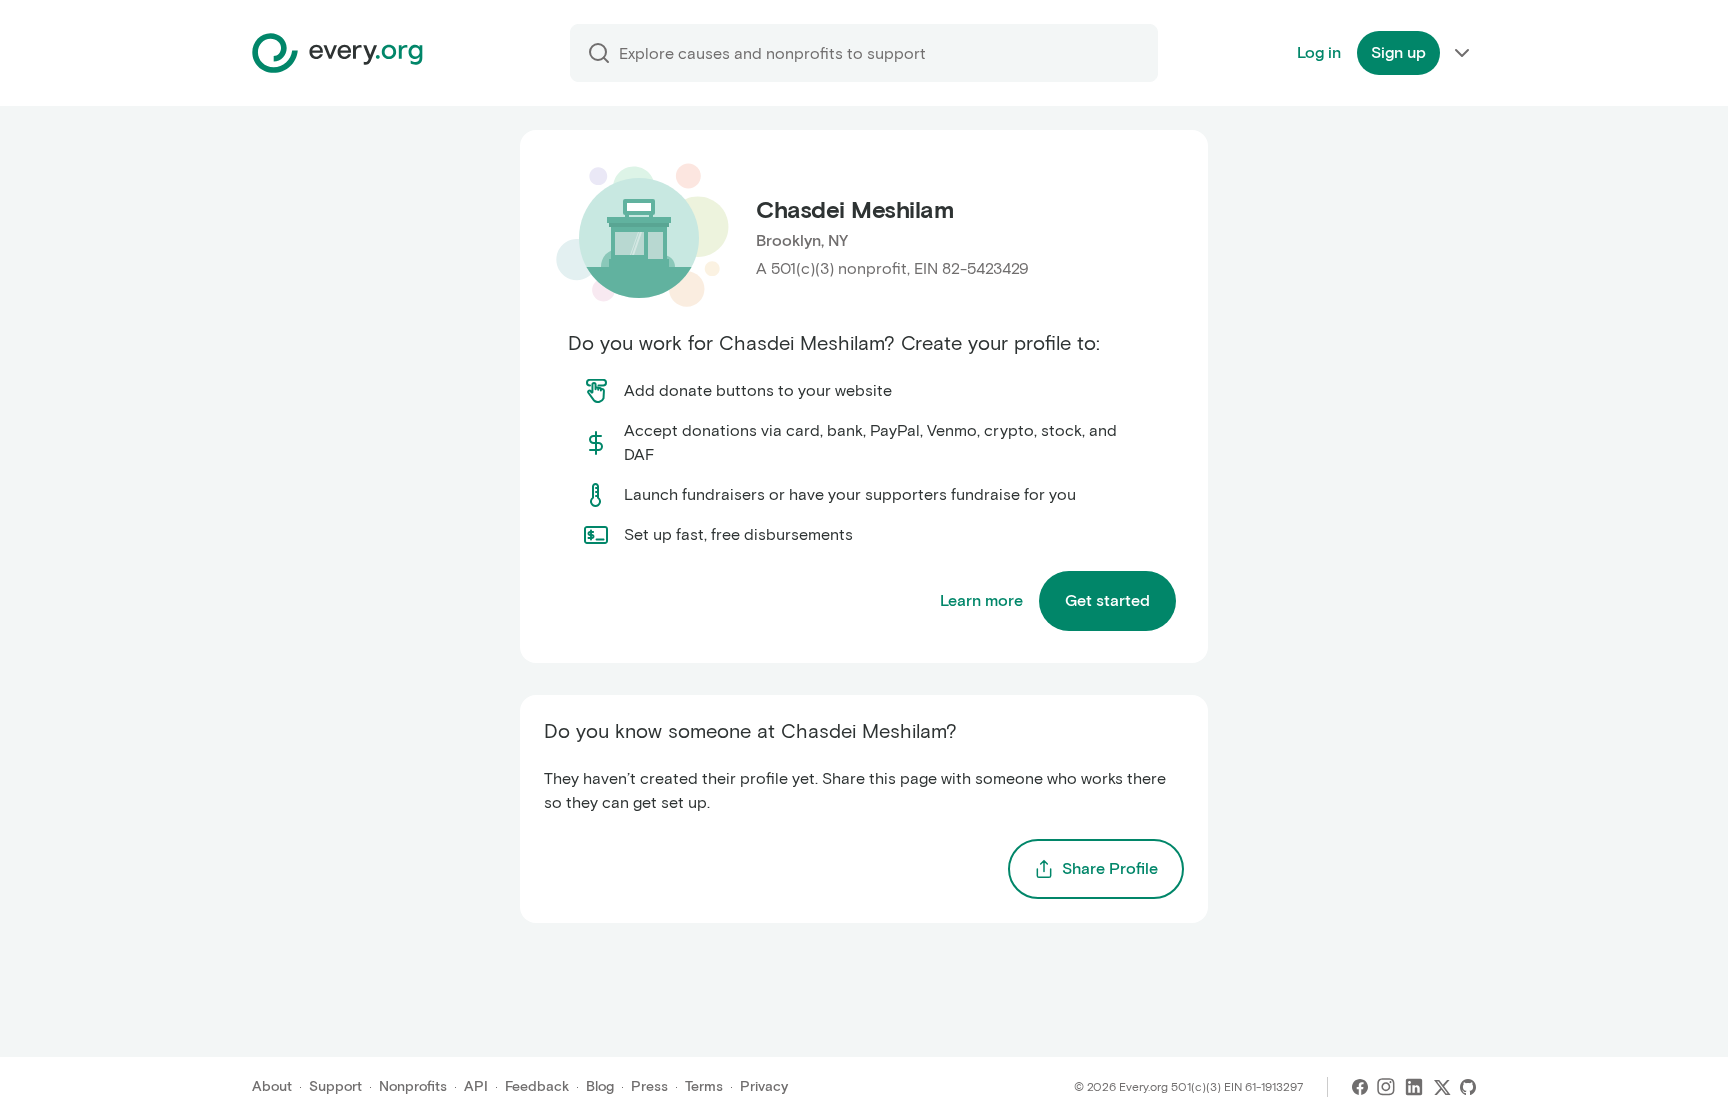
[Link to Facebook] (1360, 1087)
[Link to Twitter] (1442, 1087)
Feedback (537, 1086)
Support (335, 1086)
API (476, 1086)
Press (649, 1086)
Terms (704, 1086)
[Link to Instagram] (1386, 1087)
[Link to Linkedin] (1414, 1087)
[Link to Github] (1468, 1087)
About (272, 1086)
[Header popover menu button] (1462, 53)
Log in (1319, 52)
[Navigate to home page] (337, 53)
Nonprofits (413, 1086)
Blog (600, 1086)
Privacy (764, 1086)
